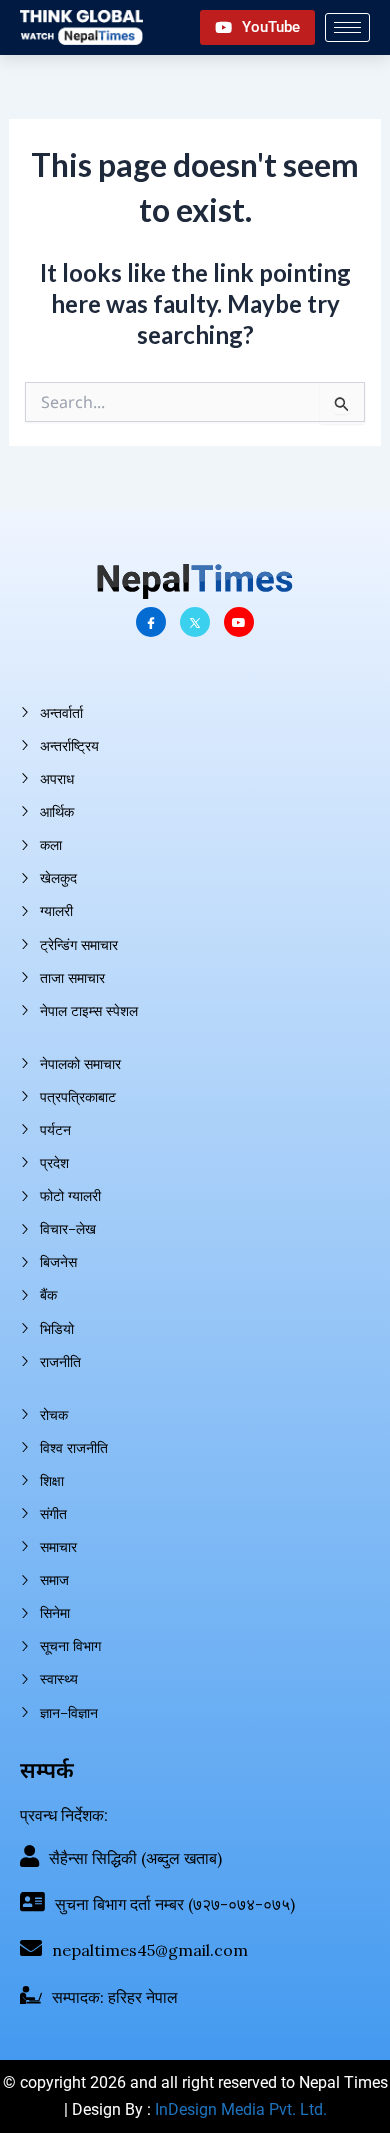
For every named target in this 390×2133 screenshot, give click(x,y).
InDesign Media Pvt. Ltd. (241, 2109)
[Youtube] (239, 622)
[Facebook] (151, 622)
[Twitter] (195, 622)
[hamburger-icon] (347, 27)
